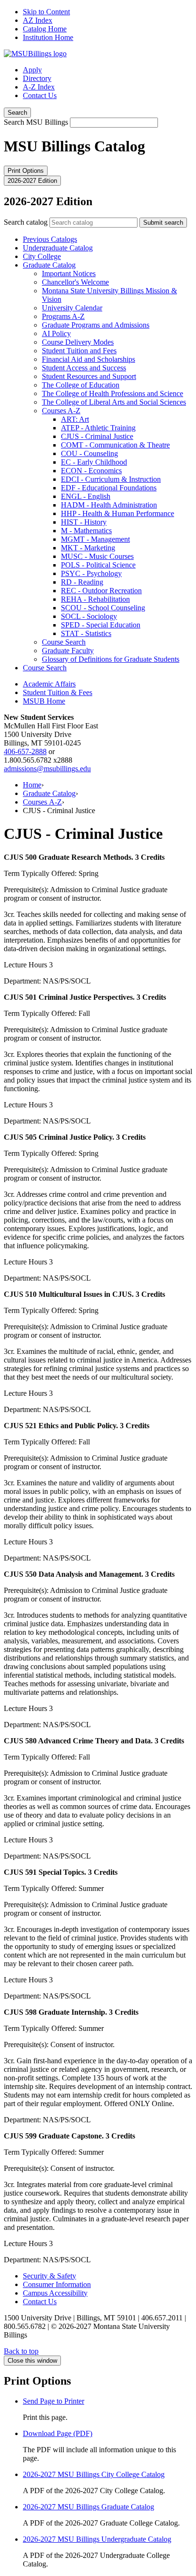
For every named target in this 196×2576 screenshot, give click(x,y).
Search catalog (26, 222)
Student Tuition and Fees (79, 351)
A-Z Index (39, 87)
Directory (37, 78)
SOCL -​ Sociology (89, 616)
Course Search (64, 642)
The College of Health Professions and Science (113, 393)
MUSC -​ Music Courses (97, 556)
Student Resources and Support (89, 376)
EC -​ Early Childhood (94, 462)
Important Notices (69, 274)
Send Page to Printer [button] (54, 2401)
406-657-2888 (25, 751)
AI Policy (56, 333)
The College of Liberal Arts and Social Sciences (114, 402)
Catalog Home (45, 29)
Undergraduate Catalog (58, 248)
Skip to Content (46, 12)
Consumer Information (57, 2284)
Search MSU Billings (36, 122)
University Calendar (72, 308)
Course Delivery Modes (78, 342)
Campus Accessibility (55, 2293)
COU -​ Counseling (89, 453)
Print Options (26, 171)
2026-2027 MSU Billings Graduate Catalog (88, 2507)
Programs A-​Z (63, 316)
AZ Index (38, 20)
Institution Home (48, 37)
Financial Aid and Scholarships (88, 359)
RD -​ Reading (82, 582)
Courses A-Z (42, 802)
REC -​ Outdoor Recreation (101, 591)
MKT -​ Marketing (88, 548)
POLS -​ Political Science (98, 565)
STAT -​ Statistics (86, 633)
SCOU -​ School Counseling (103, 608)
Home (32, 785)
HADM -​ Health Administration (109, 505)
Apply (32, 70)
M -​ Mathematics (86, 531)
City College (42, 256)
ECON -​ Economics (91, 471)
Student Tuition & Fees (58, 692)
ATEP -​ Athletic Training (98, 428)
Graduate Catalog (49, 265)
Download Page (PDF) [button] (58, 2433)
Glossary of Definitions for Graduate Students (111, 659)
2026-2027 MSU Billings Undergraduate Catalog (97, 2539)
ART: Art (75, 419)
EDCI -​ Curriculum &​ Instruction (111, 479)
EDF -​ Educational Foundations (109, 488)
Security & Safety (49, 2276)
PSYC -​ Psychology (91, 573)
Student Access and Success (84, 368)
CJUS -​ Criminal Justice (97, 436)
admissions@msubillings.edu (47, 769)
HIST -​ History (84, 522)
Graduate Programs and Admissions (96, 325)
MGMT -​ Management (95, 539)
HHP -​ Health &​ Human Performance (118, 513)
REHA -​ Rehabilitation (95, 599)
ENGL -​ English (86, 496)
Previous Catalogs (50, 239)
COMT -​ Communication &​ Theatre (115, 445)
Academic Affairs (49, 684)
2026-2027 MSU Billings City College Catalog (94, 2474)
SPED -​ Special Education (101, 625)
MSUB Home (44, 701)
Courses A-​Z (61, 411)
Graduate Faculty (68, 651)
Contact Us (40, 95)
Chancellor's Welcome (75, 282)
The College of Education (81, 385)
